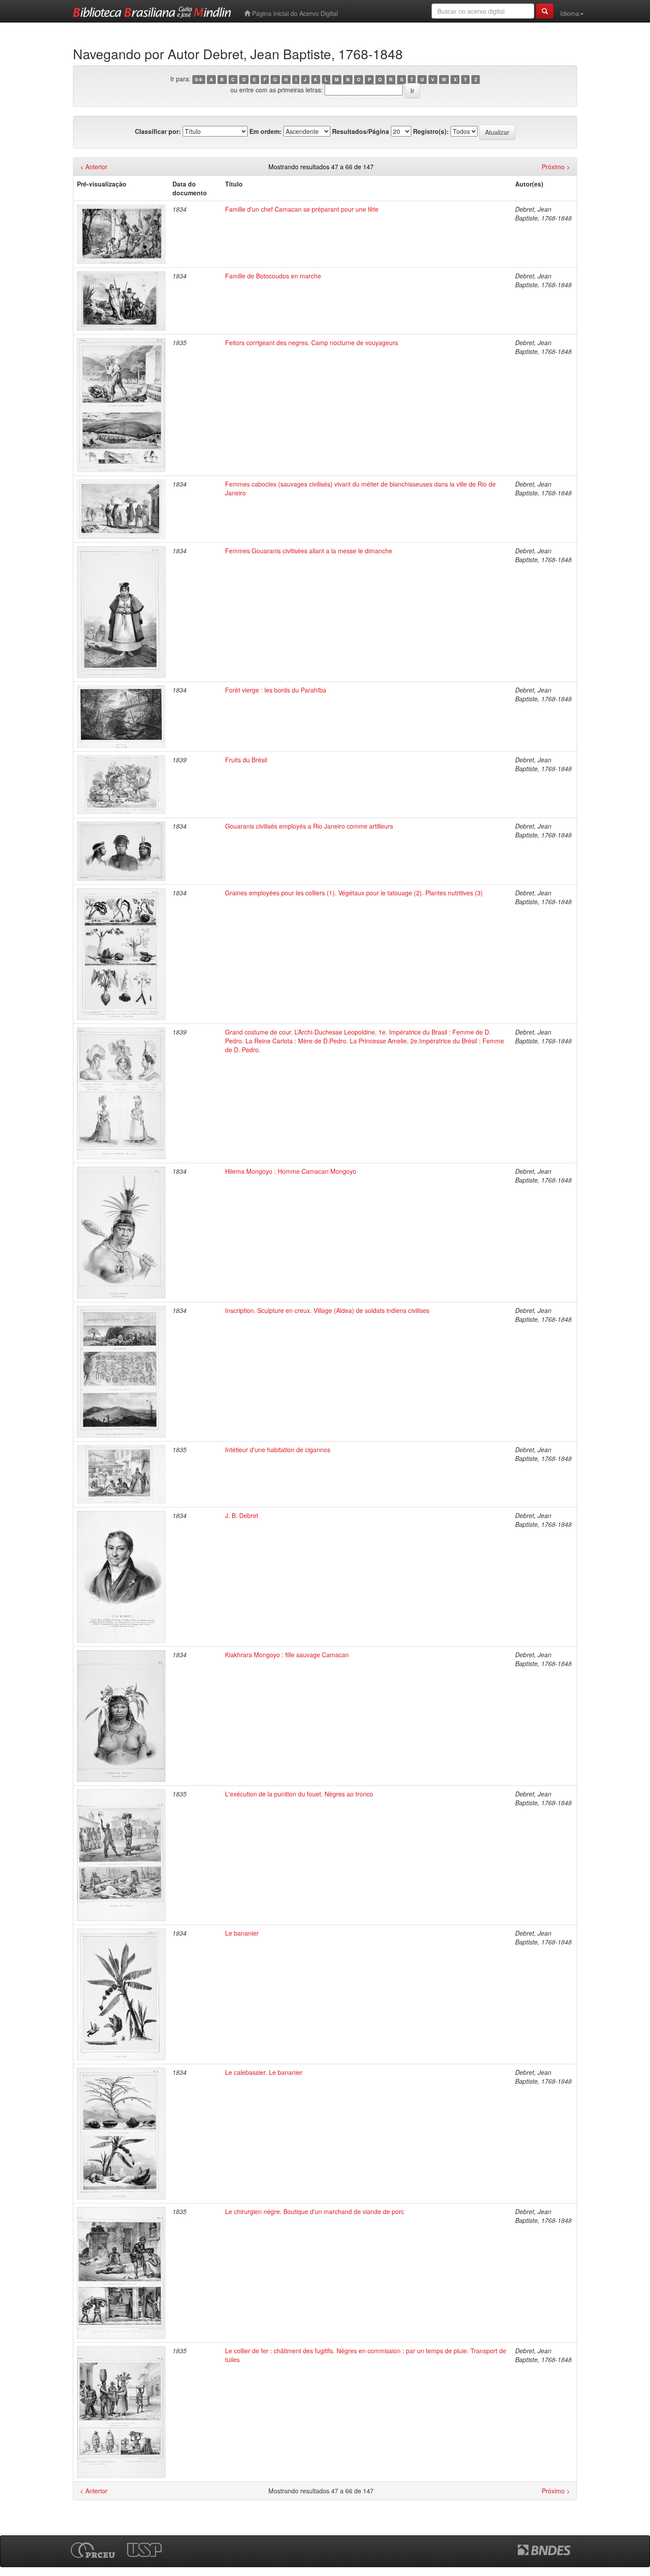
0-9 (199, 79)
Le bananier (242, 1933)
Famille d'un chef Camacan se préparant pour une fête (302, 209)
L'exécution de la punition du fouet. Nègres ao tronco (299, 1794)
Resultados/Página (361, 131)
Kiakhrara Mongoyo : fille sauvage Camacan (287, 1655)
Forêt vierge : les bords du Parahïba (276, 690)
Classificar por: (158, 131)
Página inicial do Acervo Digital (294, 13)
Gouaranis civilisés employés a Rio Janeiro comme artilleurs (309, 826)
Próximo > (556, 167)
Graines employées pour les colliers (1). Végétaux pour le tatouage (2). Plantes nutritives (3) (354, 893)
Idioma (570, 13)
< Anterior (94, 167)
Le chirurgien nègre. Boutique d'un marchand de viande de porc (315, 2211)
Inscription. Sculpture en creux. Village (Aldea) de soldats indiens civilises (327, 1310)
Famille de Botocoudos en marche (273, 276)
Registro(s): (431, 131)
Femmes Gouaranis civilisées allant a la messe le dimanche (309, 551)
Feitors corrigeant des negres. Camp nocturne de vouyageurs (312, 342)
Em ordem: (266, 131)
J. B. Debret (242, 1515)
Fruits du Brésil (246, 760)
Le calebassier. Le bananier (264, 2072)
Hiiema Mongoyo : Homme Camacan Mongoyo (291, 1171)
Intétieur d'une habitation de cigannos (278, 1450)
